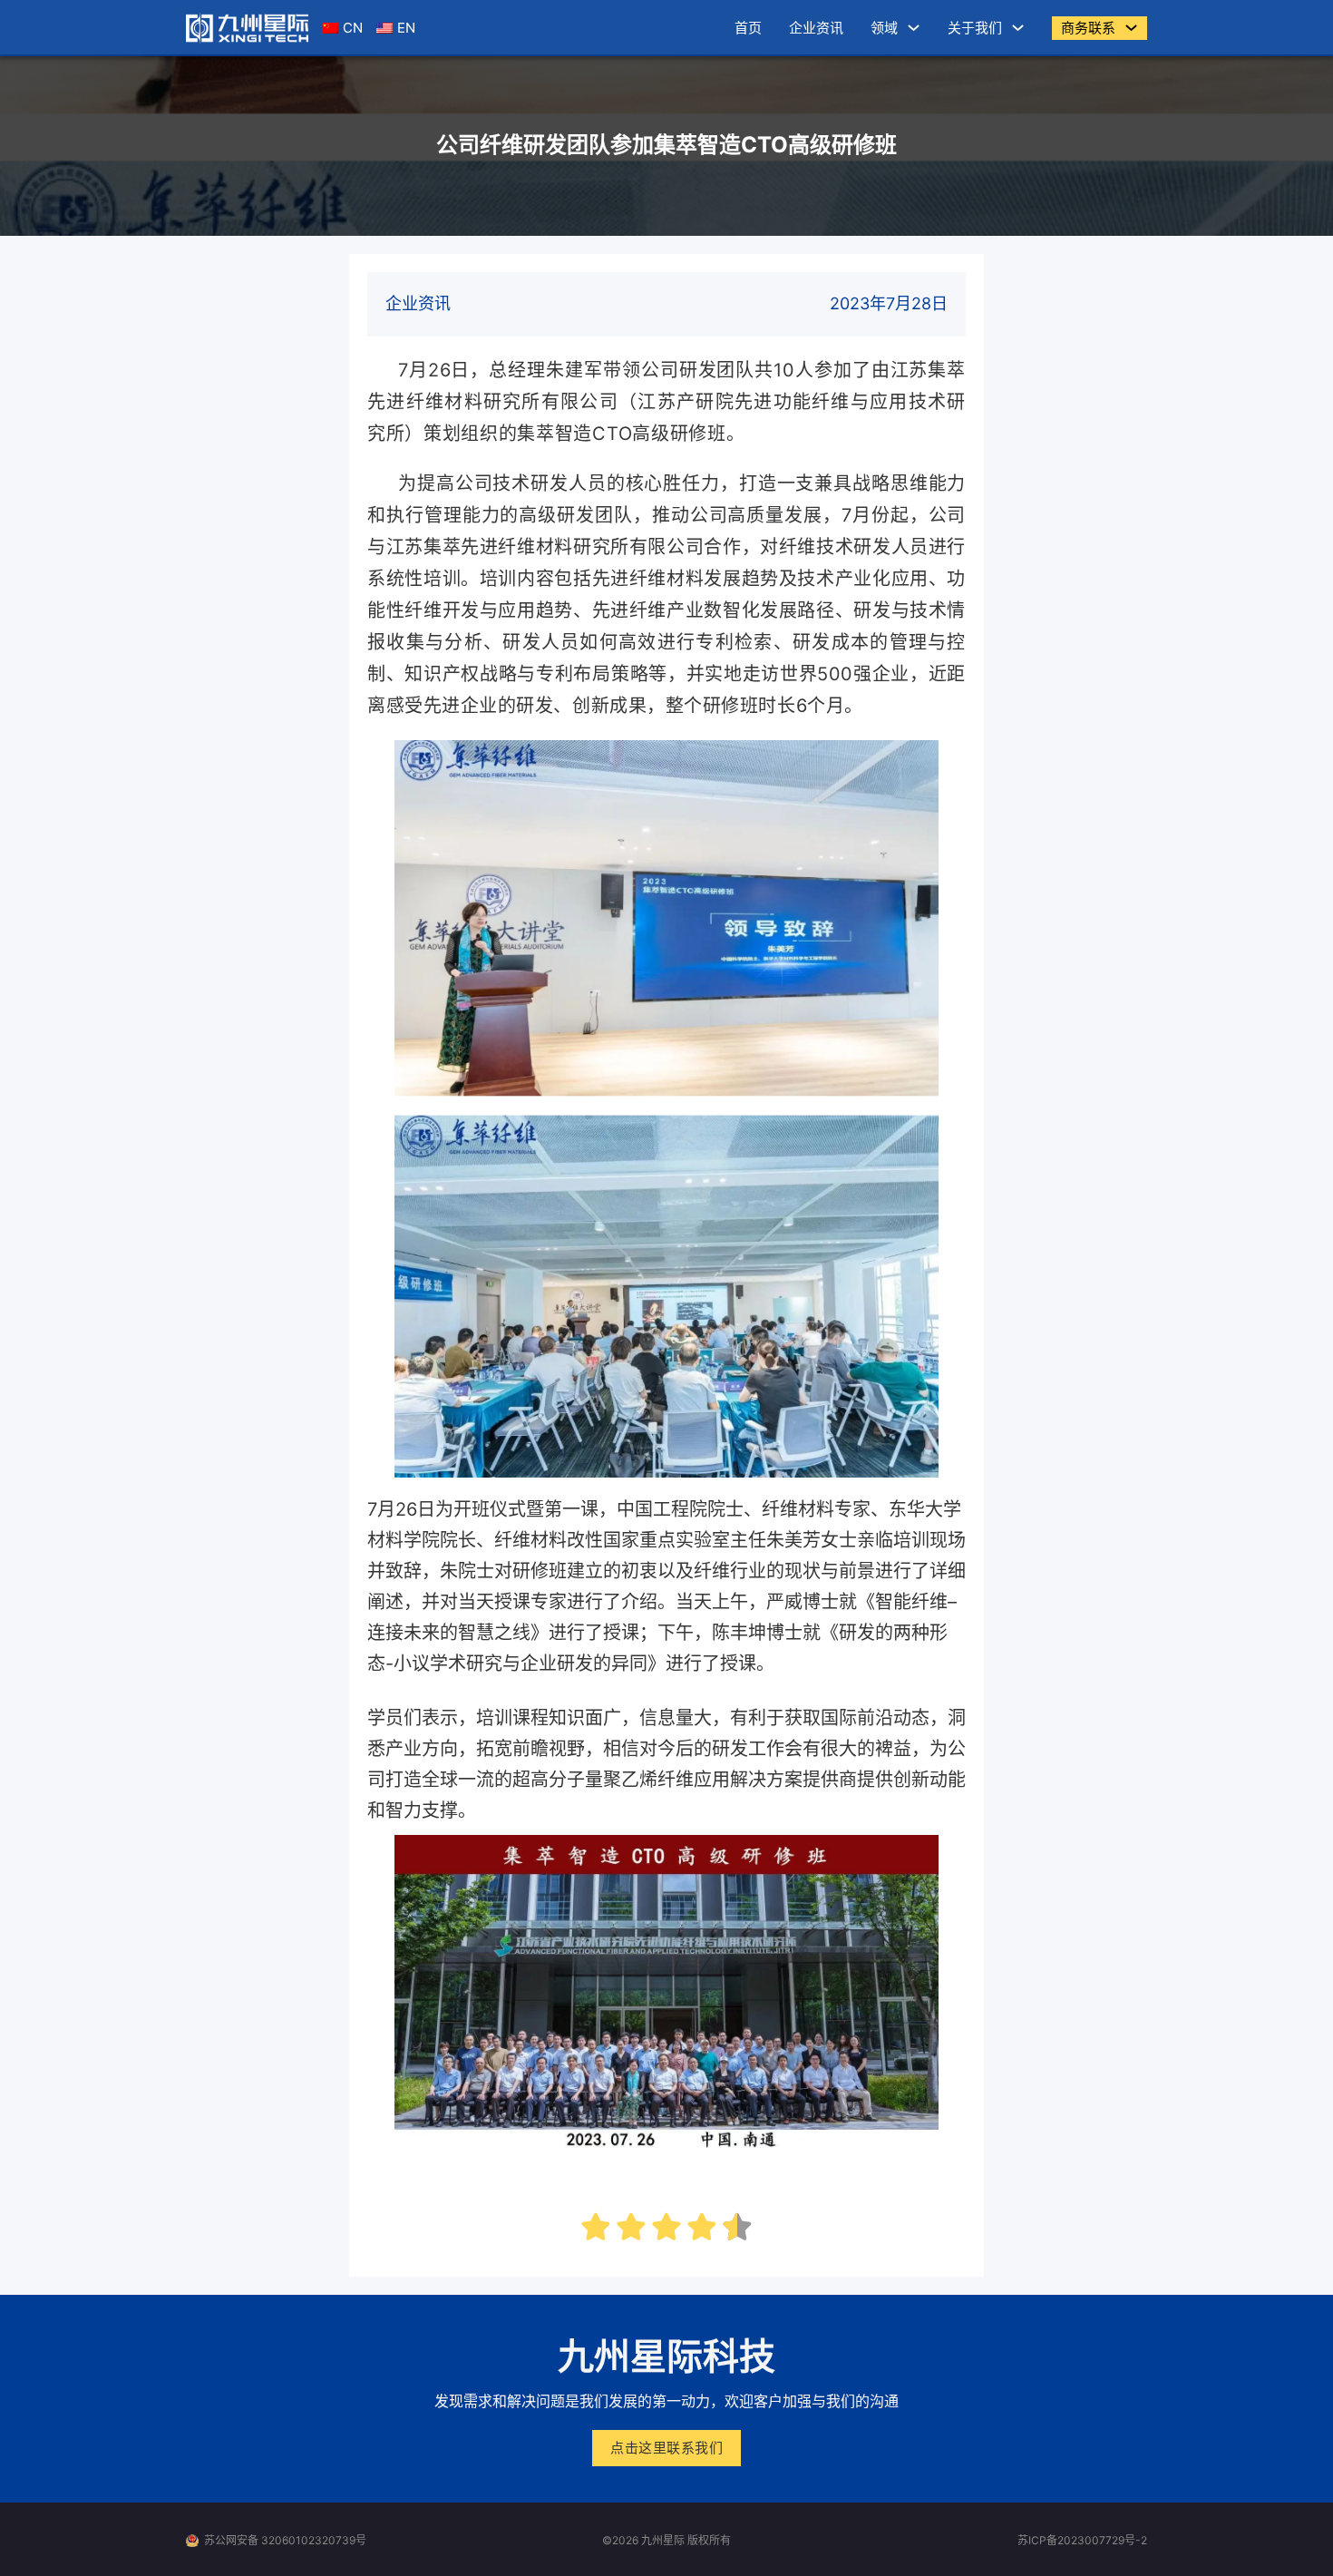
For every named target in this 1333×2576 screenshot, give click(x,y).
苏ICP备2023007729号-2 (1082, 2540)
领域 (884, 28)
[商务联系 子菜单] (1131, 28)
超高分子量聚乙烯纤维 (603, 1780)
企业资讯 (816, 28)
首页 (748, 28)
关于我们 (975, 28)
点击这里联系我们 (666, 2448)
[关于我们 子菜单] (1018, 28)
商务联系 (1088, 28)
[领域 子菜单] (914, 28)
